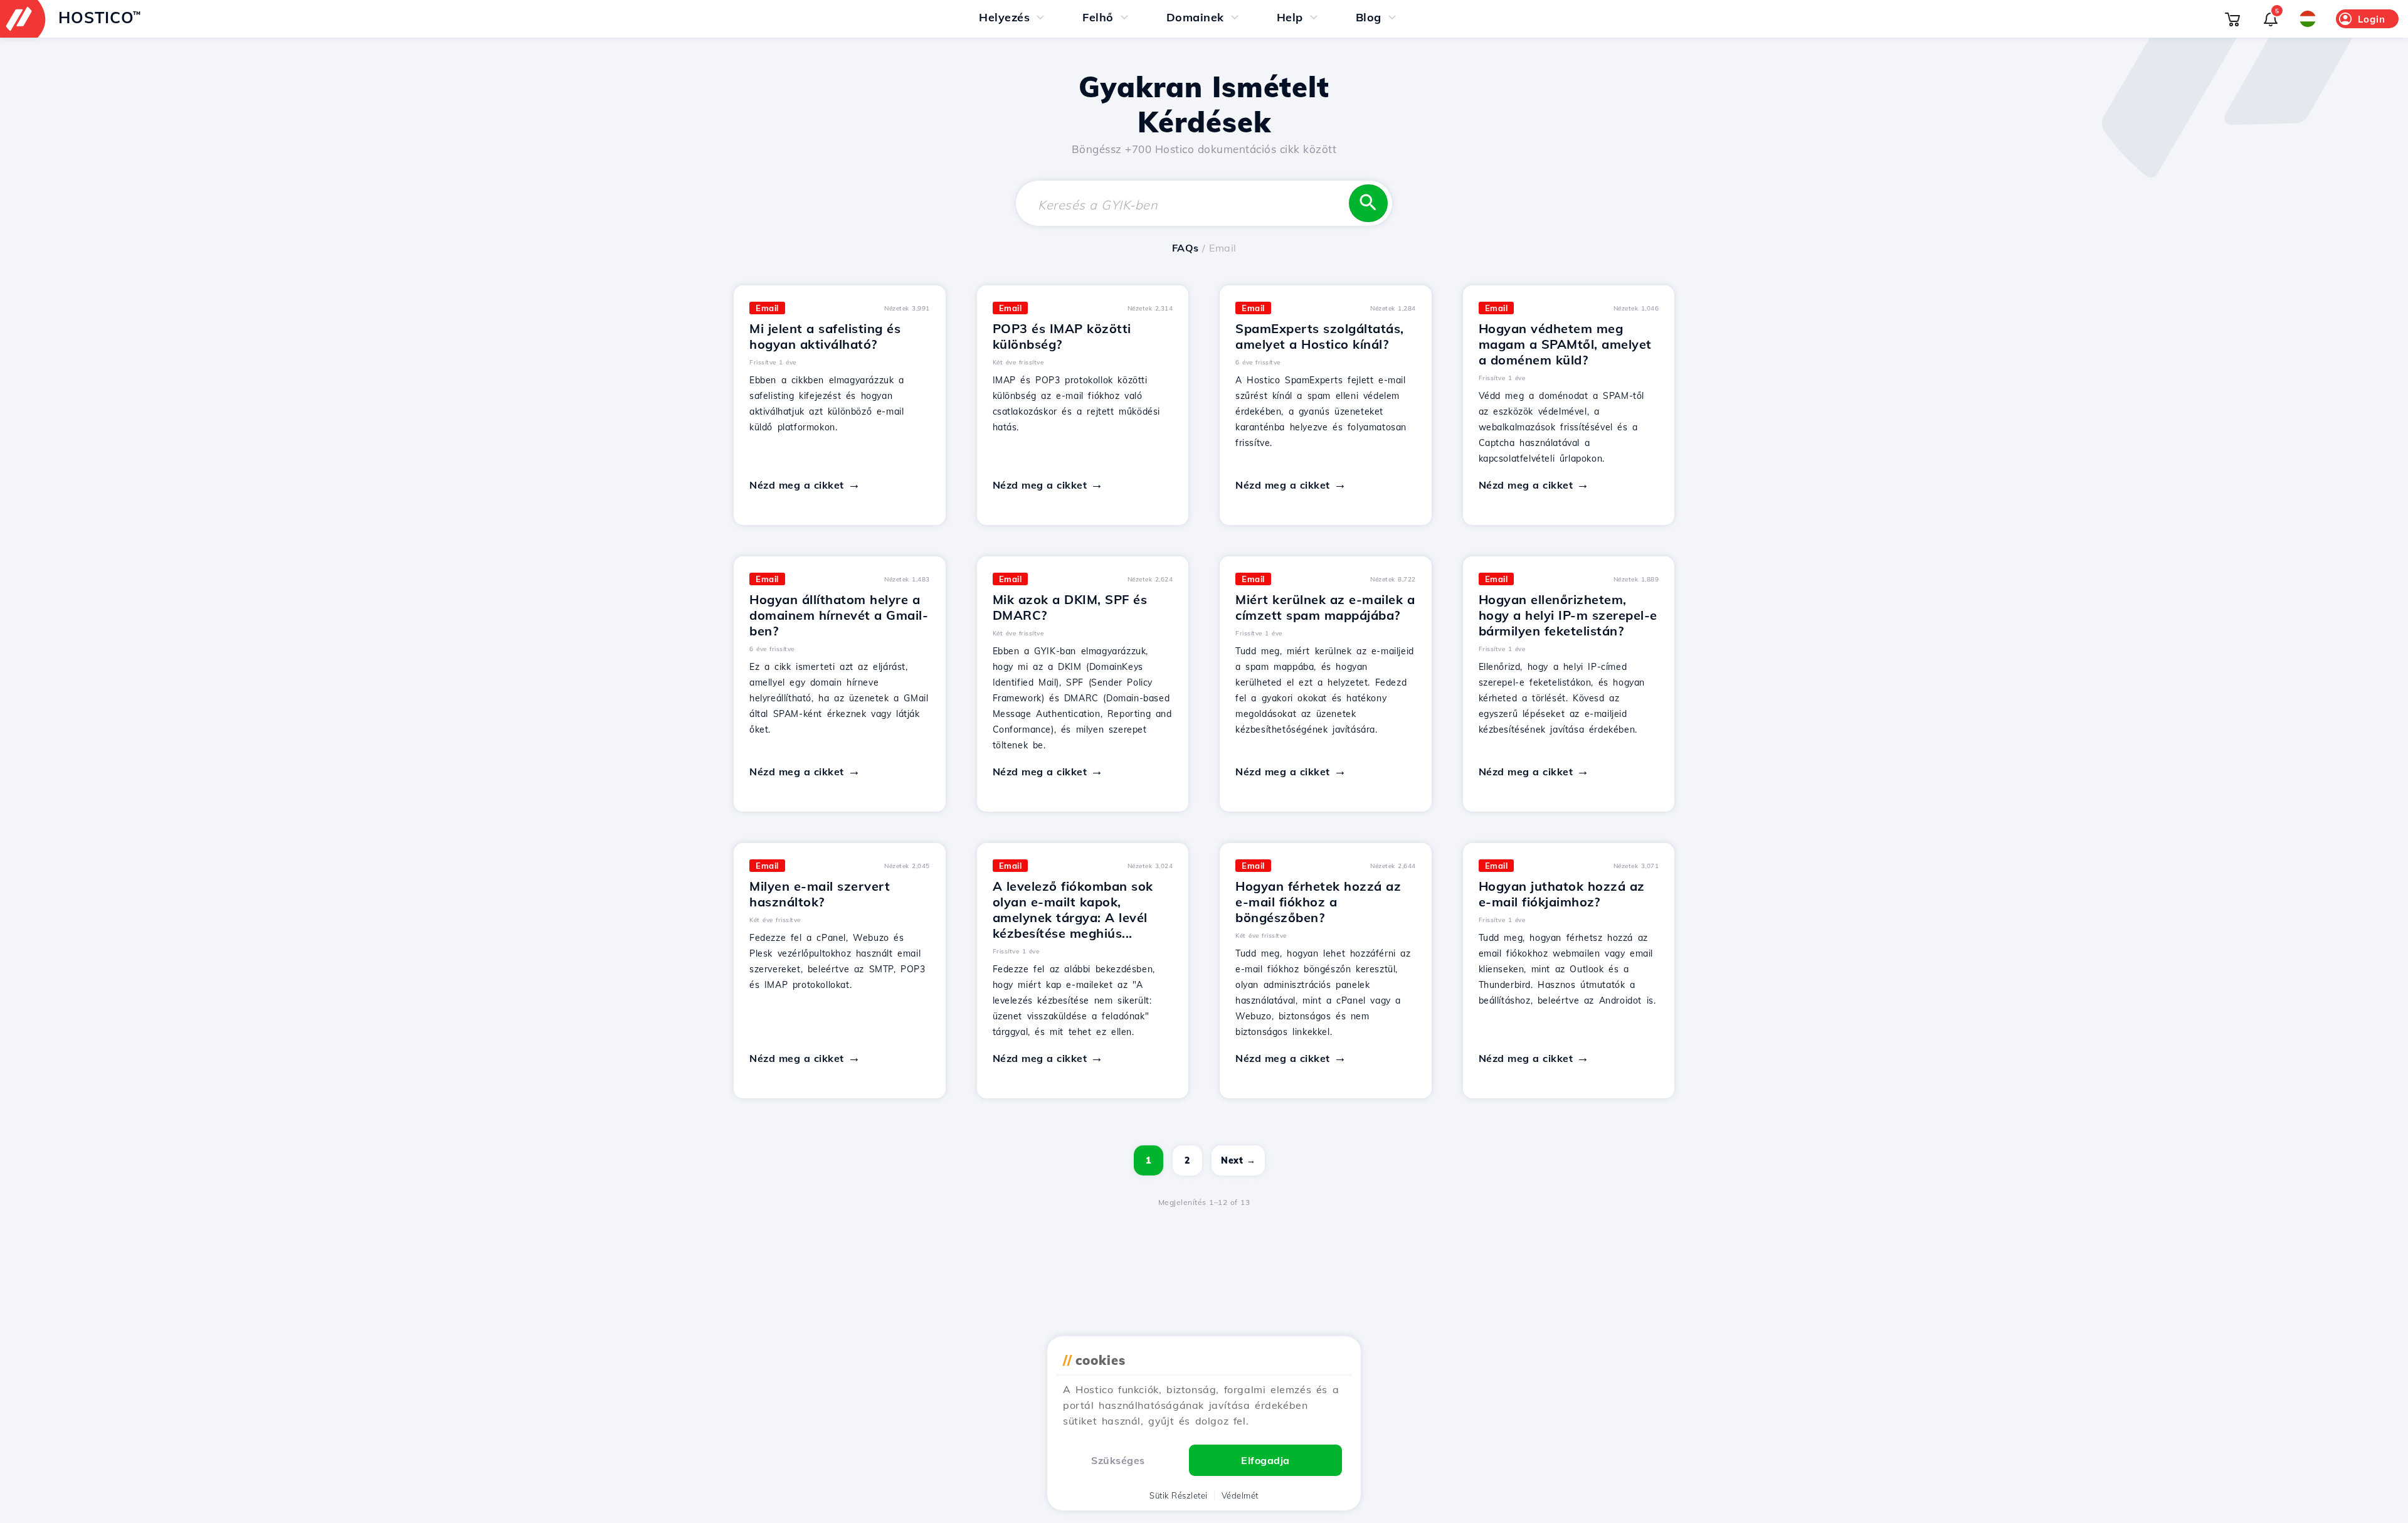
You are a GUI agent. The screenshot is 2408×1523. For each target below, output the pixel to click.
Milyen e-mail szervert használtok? (820, 894)
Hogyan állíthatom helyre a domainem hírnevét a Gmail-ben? (839, 615)
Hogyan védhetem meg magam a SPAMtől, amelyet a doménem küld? (1565, 344)
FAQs (1186, 248)
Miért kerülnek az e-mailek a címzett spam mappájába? (1325, 607)
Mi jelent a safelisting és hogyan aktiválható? (825, 336)
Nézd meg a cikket (797, 485)
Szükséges (1118, 1460)
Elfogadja (1265, 1460)
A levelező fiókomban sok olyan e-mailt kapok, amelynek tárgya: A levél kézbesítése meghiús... (1073, 910)
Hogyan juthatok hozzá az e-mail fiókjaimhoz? (1562, 894)
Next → (1238, 1160)
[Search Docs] (1368, 203)
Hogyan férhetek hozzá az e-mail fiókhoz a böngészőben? (1318, 902)
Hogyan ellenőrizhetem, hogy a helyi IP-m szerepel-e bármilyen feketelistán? (1568, 615)
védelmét (1240, 1495)
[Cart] (2232, 19)
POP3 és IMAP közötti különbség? (1062, 336)
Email (767, 308)
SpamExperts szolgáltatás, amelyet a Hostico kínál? (1320, 336)
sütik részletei (1179, 1495)
